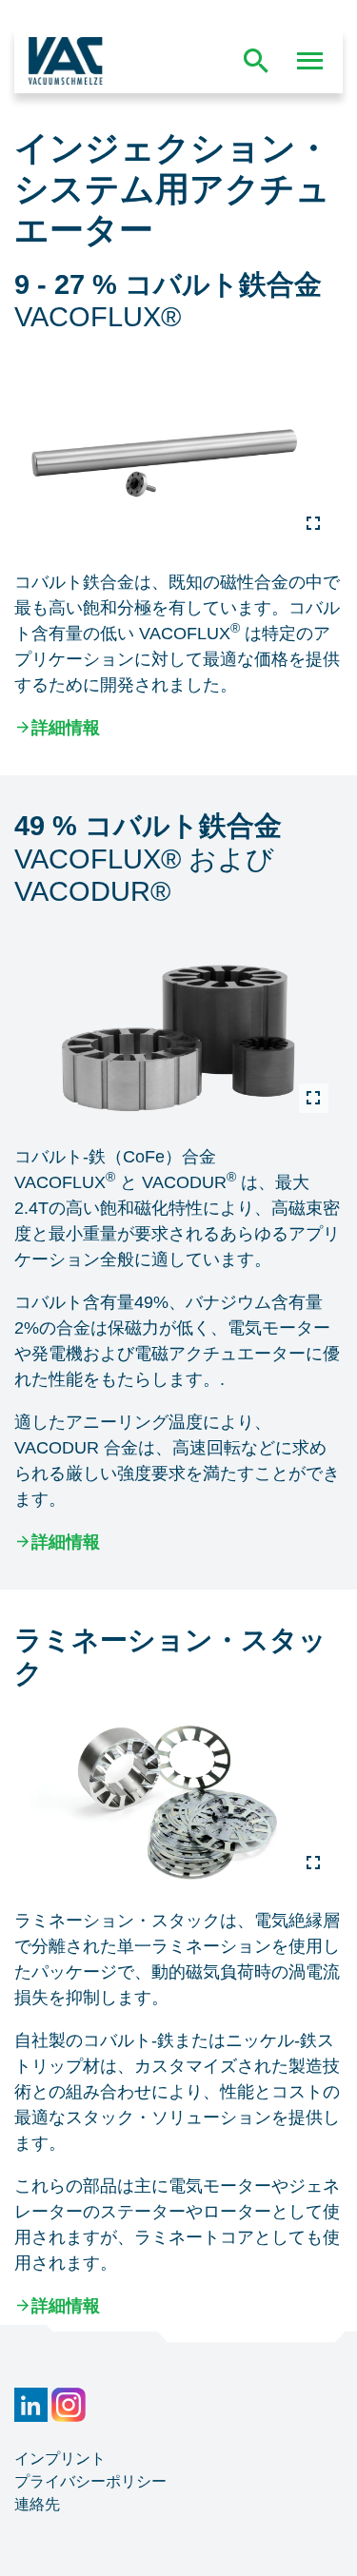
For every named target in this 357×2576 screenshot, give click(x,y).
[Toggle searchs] (256, 61)
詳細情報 (66, 728)
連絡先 (37, 2504)
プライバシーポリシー (90, 2481)
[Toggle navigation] (310, 61)
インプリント (60, 2459)
